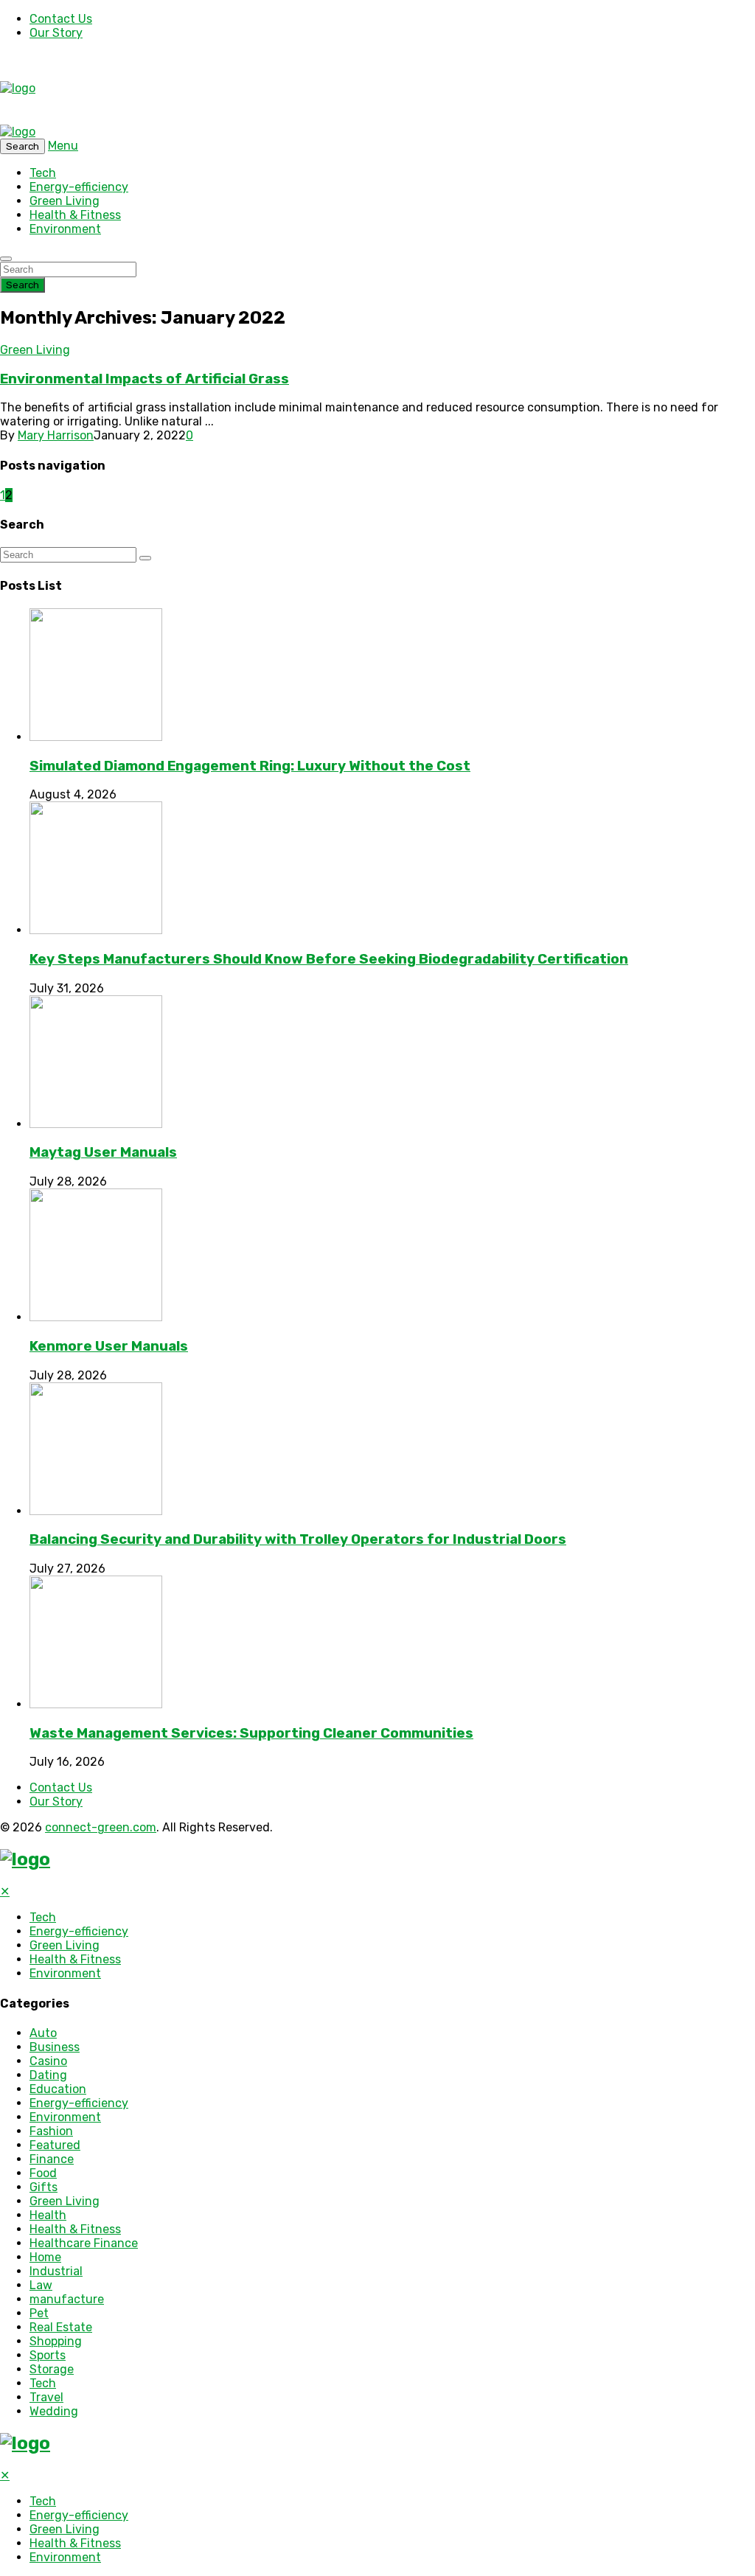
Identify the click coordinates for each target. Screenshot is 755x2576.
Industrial (56, 2271)
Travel (46, 2397)
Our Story (56, 33)
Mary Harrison (56, 435)
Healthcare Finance (84, 2243)
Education (58, 2089)
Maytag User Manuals (103, 1152)
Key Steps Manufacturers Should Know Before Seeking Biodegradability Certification (329, 959)
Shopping (56, 2341)
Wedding (54, 2411)
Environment (65, 229)
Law (41, 2285)
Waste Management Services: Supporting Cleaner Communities (251, 1733)
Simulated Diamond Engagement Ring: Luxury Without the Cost (250, 766)
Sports (48, 2355)
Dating (48, 2075)
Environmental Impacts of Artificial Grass (145, 379)
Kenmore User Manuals (109, 1346)
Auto (43, 2033)
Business (55, 2047)
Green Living (65, 201)
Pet (39, 2313)
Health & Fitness (75, 215)
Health (48, 2215)
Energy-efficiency (79, 187)
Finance (52, 2159)
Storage (52, 2369)
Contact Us (61, 19)
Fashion (51, 2131)
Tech (43, 173)
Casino (48, 2061)
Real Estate (61, 2327)
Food (43, 2173)
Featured (55, 2145)
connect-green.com (101, 1827)
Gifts (44, 2187)
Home (45, 2257)
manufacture (67, 2299)
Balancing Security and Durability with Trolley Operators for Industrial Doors (298, 1539)
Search (22, 285)
